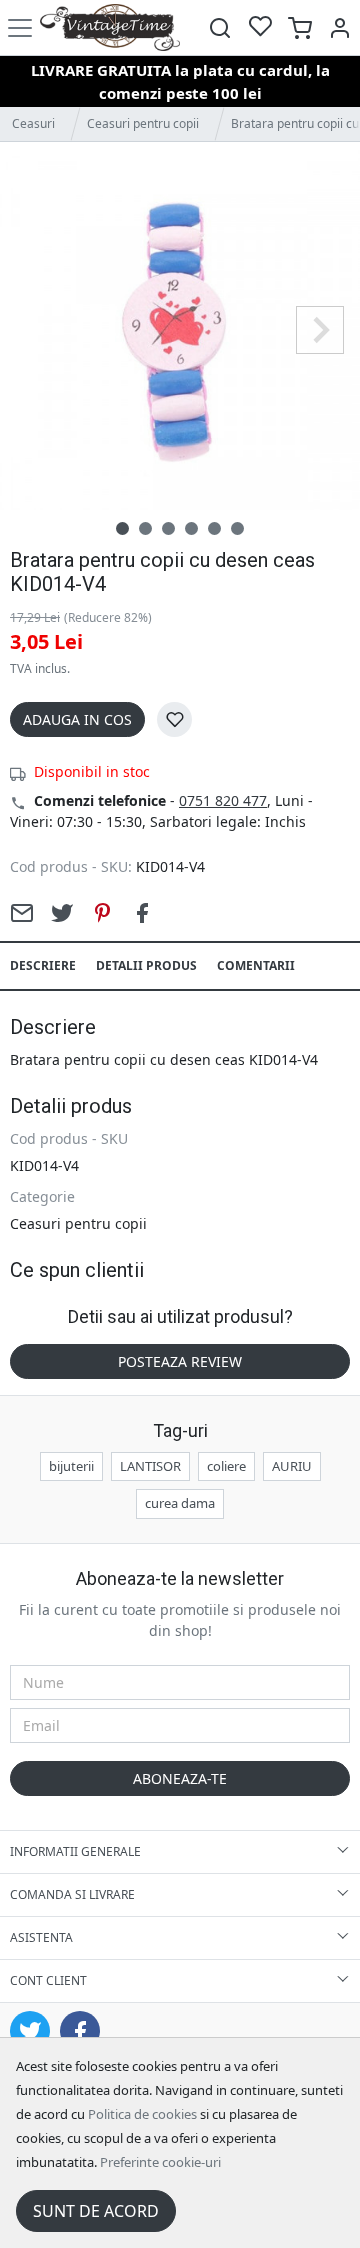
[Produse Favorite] (260, 27)
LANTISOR (150, 1466)
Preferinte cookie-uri (160, 2162)
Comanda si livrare (72, 1894)
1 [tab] (122, 528)
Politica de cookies (142, 2114)
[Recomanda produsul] (22, 913)
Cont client (48, 1980)
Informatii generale (75, 1851)
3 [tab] (168, 528)
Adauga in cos (77, 719)
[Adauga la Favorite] (174, 719)
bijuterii (71, 1466)
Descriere (43, 965)
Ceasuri (33, 123)
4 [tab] (191, 528)
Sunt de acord (96, 2211)
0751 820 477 (223, 800)
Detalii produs (146, 965)
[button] (340, 27)
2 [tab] (145, 528)
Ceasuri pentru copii (143, 123)
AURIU (292, 1466)
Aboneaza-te (180, 1778)
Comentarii (256, 965)
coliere (226, 1466)
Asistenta (41, 1937)
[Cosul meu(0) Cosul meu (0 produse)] (300, 27)
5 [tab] (214, 528)
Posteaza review (180, 1361)
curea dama (180, 1503)
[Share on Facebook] (142, 913)
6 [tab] (237, 528)
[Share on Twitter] (62, 913)
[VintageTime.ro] (110, 27)
